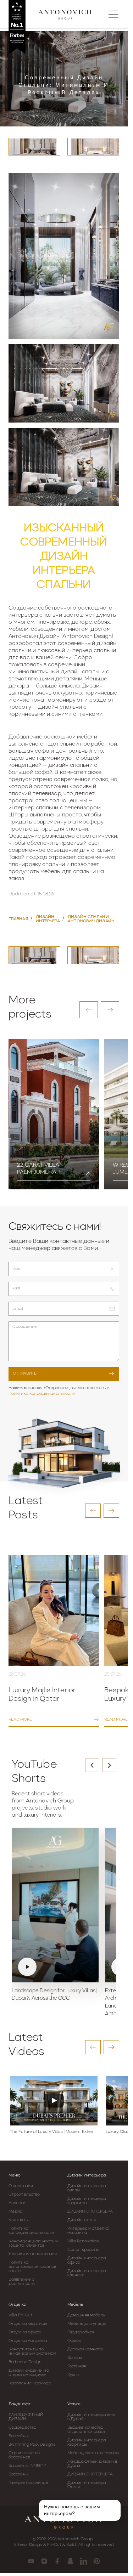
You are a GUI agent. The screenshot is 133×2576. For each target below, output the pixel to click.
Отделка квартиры (28, 2324)
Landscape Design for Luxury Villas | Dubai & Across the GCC (54, 1995)
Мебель (75, 2305)
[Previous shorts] (92, 1765)
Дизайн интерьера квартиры (87, 2201)
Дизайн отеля (82, 2220)
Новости (17, 2203)
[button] (89, 1010)
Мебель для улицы (87, 2324)
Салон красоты (83, 2250)
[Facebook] (57, 2561)
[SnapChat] (70, 2561)
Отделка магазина (28, 2341)
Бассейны (18, 2436)
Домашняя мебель (86, 2315)
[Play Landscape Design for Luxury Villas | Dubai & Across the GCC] (55, 1905)
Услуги (74, 2404)
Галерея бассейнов (28, 2483)
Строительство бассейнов (24, 2455)
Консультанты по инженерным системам (32, 2351)
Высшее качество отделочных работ (87, 2430)
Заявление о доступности (22, 2282)
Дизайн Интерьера (87, 2175)
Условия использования (33, 2254)
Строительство (24, 2195)
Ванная (75, 2358)
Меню (15, 2175)
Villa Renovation (83, 2241)
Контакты (18, 2220)
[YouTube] (31, 2561)
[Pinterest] (97, 2561)
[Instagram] (44, 2561)
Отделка (17, 2305)
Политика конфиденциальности (42, 1394)
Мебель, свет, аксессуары (93, 2453)
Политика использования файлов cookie (32, 2267)
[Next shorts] (109, 1765)
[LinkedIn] (84, 2561)
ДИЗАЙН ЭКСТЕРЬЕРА (90, 2212)
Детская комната (85, 2349)
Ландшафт (20, 2404)
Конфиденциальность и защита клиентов (33, 2243)
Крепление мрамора (30, 2383)
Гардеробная (81, 2332)
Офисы (74, 2341)
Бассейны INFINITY (27, 2466)
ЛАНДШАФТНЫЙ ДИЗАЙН (26, 2417)
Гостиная (77, 2366)
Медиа (16, 2212)
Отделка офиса (24, 2332)
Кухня (73, 2375)
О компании (21, 2186)
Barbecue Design (25, 2362)
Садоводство (22, 2428)
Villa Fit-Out (20, 2315)
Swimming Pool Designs (32, 2445)
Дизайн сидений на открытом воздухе (29, 2373)
